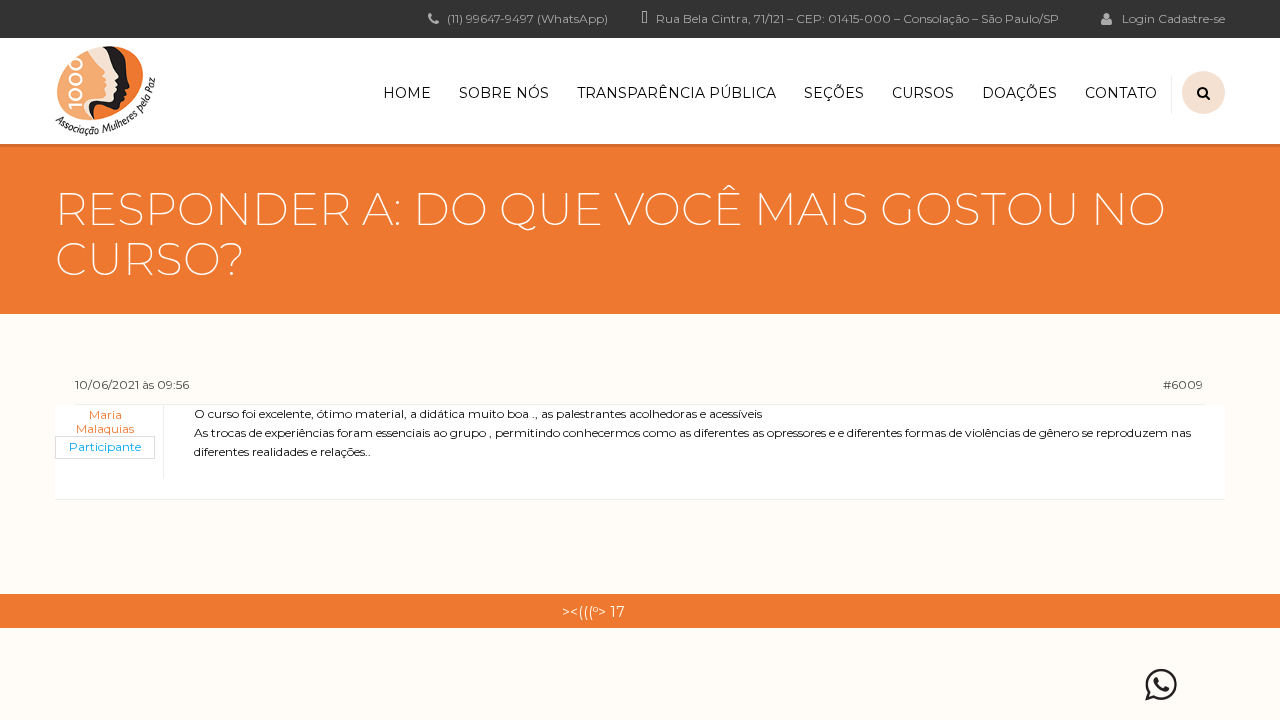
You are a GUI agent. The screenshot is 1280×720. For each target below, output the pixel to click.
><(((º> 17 (593, 612)
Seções (834, 93)
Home (407, 93)
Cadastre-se (1191, 19)
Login (1138, 18)
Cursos (923, 93)
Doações (1019, 93)
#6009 (1183, 384)
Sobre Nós (504, 93)
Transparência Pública (676, 93)
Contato (1121, 93)
